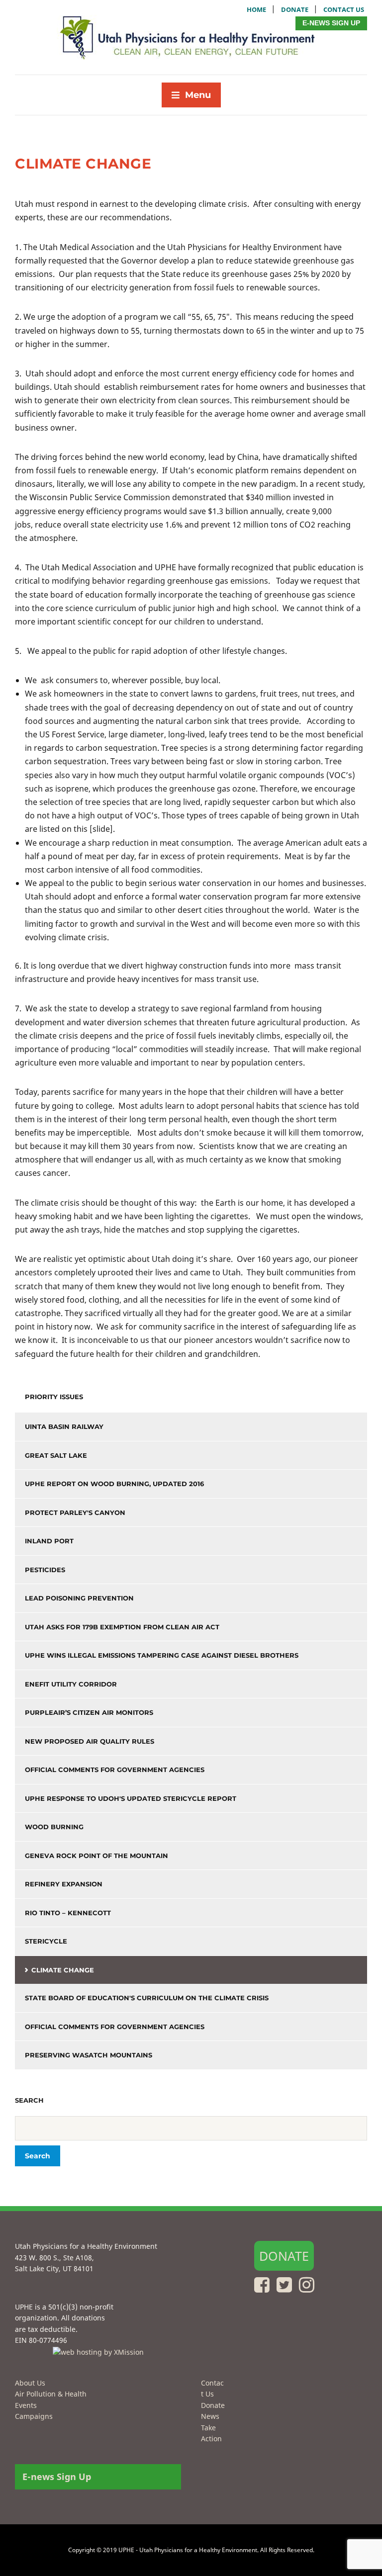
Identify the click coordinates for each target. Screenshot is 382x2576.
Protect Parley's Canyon (75, 1512)
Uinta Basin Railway (64, 1426)
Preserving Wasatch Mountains (89, 2055)
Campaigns (34, 2416)
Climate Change (63, 1970)
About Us (30, 2383)
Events (26, 2405)
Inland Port (49, 1541)
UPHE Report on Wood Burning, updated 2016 (114, 1484)
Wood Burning (54, 1827)
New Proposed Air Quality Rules (90, 1741)
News (210, 2416)
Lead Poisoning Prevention (79, 1598)
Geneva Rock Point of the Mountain (96, 1856)
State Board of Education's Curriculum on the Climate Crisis (147, 1998)
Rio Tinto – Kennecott (68, 1913)
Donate (295, 9)
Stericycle (46, 1941)
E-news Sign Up (331, 23)
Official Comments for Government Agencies (115, 1770)
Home (256, 9)
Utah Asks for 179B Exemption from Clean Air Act (122, 1627)
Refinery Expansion (64, 1884)
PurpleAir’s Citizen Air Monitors (89, 1712)
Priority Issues (54, 1397)
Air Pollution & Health (51, 2394)
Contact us (344, 9)
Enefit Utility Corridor (71, 1684)
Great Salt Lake (56, 1455)
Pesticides (45, 1570)
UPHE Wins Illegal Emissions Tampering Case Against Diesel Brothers (162, 1655)
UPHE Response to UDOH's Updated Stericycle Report (131, 1798)
